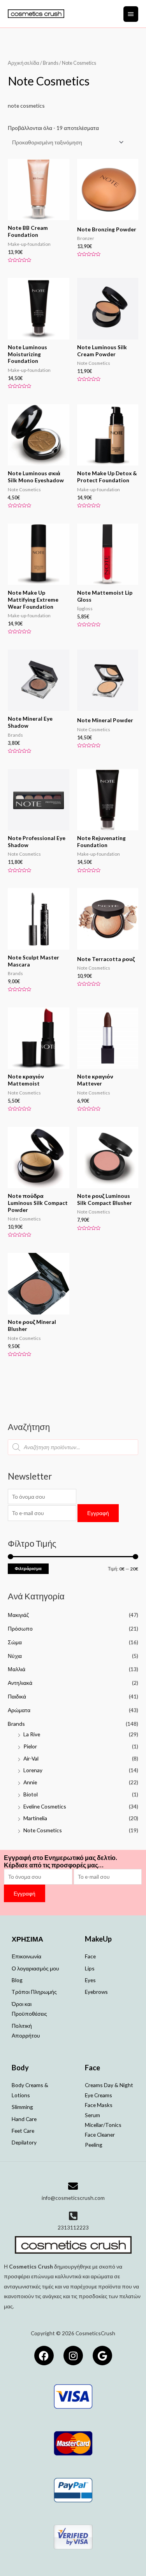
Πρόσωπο (20, 1628)
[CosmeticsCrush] (36, 14)
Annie (30, 1782)
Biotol (31, 1794)
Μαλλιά (17, 1669)
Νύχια (15, 1656)
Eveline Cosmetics (45, 1806)
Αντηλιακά (20, 1683)
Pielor (30, 1746)
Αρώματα (19, 1710)
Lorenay (33, 1770)
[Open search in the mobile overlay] (73, 1447)
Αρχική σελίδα (24, 63)
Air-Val (31, 1758)
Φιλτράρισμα (28, 1568)
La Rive (32, 1734)
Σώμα (15, 1642)
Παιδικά (17, 1696)
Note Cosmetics (43, 1830)
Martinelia (35, 1818)
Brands (16, 1724)
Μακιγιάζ (18, 1615)
